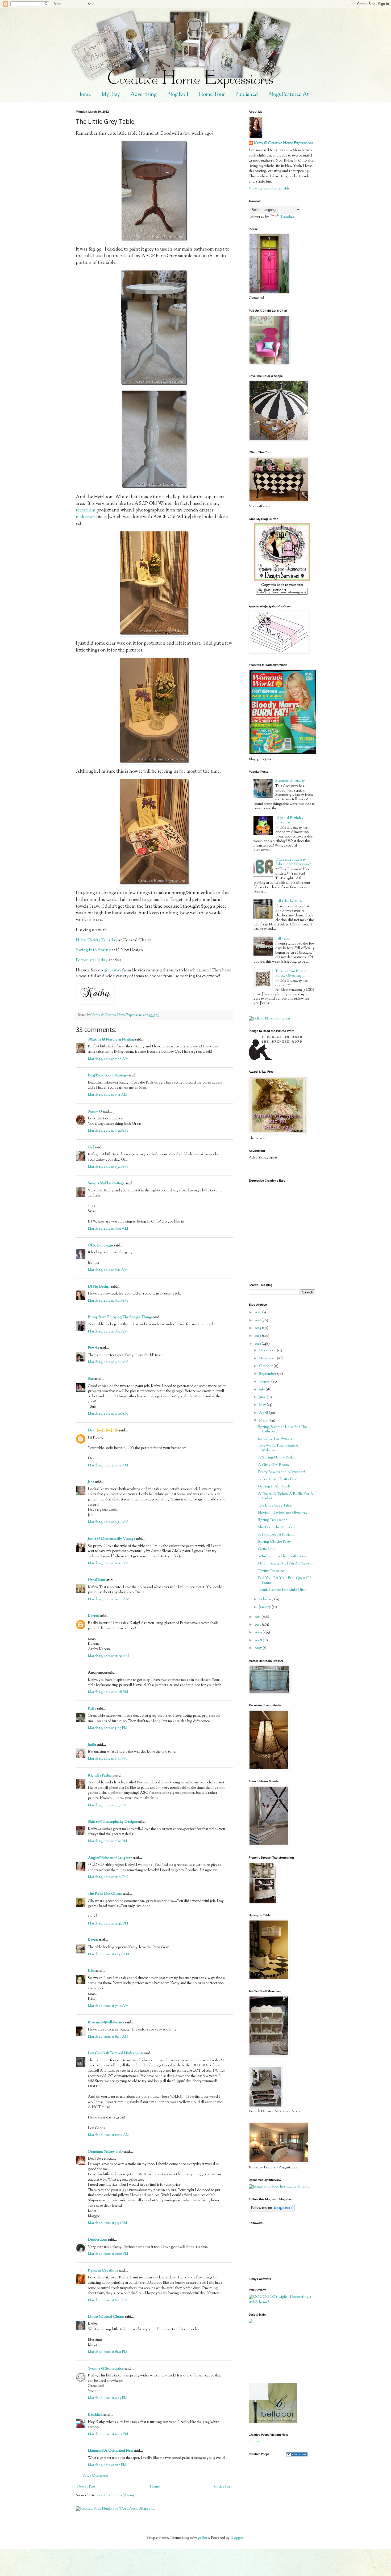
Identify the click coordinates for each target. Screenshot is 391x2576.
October (266, 1366)
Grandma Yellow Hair (105, 2152)
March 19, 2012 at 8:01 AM (108, 1229)
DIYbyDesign (99, 1287)
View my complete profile (269, 189)
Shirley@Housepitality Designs (113, 1822)
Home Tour (212, 95)
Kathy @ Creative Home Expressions (284, 143)
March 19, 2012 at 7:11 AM (108, 1095)
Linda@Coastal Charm (106, 2317)
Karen (93, 1940)
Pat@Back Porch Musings (108, 1076)
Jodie (92, 1745)
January (265, 1607)
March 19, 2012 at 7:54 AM (108, 1167)
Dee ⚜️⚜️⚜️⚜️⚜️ (103, 1431)
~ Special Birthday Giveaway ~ (289, 820)
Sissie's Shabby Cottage (106, 1183)
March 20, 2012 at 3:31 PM (107, 2223)
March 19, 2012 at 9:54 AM (108, 1522)
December (268, 1351)
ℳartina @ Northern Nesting (111, 1040)
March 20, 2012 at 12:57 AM (109, 1955)
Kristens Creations (103, 2271)
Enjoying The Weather (276, 1439)
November (268, 1359)
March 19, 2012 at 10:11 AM (108, 1563)
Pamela (93, 1348)
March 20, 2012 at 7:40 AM (108, 2006)
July (262, 1390)
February (267, 1600)
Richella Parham (101, 1776)
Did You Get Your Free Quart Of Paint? (284, 1581)
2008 (259, 1640)
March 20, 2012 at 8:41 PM (108, 2352)
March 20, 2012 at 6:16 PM (108, 2300)
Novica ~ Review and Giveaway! (283, 1513)
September (268, 1374)
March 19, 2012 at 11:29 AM (108, 1656)
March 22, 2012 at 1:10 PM (107, 2465)
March (265, 1421)
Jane (91, 1482)
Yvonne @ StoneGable (106, 2369)
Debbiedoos (97, 2240)
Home (84, 95)
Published (247, 95)
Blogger (237, 2538)
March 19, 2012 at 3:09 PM (108, 1728)
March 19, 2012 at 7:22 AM (108, 1131)
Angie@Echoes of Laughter (110, 1858)
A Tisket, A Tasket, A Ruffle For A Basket (286, 1496)
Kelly (92, 1709)
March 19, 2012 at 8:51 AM (108, 1332)
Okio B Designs (101, 1246)
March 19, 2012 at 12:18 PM (108, 1692)
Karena (94, 1616)
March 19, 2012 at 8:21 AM (108, 1301)
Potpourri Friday (92, 960)
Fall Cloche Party (289, 902)
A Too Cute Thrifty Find (278, 1479)
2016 (258, 1313)
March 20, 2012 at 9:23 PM (108, 2398)
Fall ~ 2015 (283, 939)
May (263, 1405)
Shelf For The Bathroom (277, 1528)
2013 (258, 1336)
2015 (258, 1321)
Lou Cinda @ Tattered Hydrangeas (116, 2053)
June (263, 1397)
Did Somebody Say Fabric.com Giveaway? (293, 862)
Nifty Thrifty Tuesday (97, 940)
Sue (91, 1379)
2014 (258, 1328)
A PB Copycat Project (276, 1535)
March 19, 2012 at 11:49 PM (108, 1924)
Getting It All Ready (274, 1487)
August (265, 1382)
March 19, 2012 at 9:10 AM (108, 1414)
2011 (258, 1617)
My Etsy (111, 95)
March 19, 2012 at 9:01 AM (108, 1362)
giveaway (113, 970)
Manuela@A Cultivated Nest (110, 2451)
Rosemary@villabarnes (106, 2023)
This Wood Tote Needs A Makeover (278, 1448)
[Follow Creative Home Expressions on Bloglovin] (272, 2211)
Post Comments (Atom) (116, 2495)
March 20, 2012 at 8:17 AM (108, 2037)
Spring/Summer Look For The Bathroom (282, 1429)
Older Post (223, 2487)
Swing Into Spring (93, 950)
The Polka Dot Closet (105, 1894)
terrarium (86, 510)
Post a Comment (95, 2476)
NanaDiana (97, 1580)
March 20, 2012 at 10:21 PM (108, 2434)
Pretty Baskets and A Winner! (281, 1472)
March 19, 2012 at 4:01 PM (107, 1759)
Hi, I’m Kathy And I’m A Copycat (285, 1564)
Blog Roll (178, 95)
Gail (91, 1148)
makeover (86, 517)
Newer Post (86, 2487)
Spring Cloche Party (274, 1542)
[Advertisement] (273, 2353)
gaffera (203, 2538)
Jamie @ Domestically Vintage (112, 1539)
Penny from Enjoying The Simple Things (120, 1317)
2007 (259, 1648)
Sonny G (95, 1112)
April (264, 1413)
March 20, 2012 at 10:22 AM (109, 2135)
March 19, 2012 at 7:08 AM (108, 1059)
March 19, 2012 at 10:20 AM (109, 1600)
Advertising (144, 95)
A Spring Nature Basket (277, 1458)
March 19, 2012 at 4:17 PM (107, 1805)
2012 (258, 1344)
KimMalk (95, 2415)
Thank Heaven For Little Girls (282, 1590)
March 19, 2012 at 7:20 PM (107, 1841)
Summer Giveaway (290, 781)
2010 (258, 1625)
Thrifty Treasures (272, 1571)
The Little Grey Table (275, 1506)
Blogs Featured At (289, 95)
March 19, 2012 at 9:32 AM (108, 1466)
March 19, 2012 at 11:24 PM (108, 1877)
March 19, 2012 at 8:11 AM (108, 1270)
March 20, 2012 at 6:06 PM (108, 2254)
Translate (288, 217)
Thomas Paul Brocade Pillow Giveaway (292, 974)
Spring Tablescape (273, 1520)
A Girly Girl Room (273, 1465)
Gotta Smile (267, 1549)
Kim (91, 1971)
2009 (259, 1632)
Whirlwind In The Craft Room (283, 1556)
